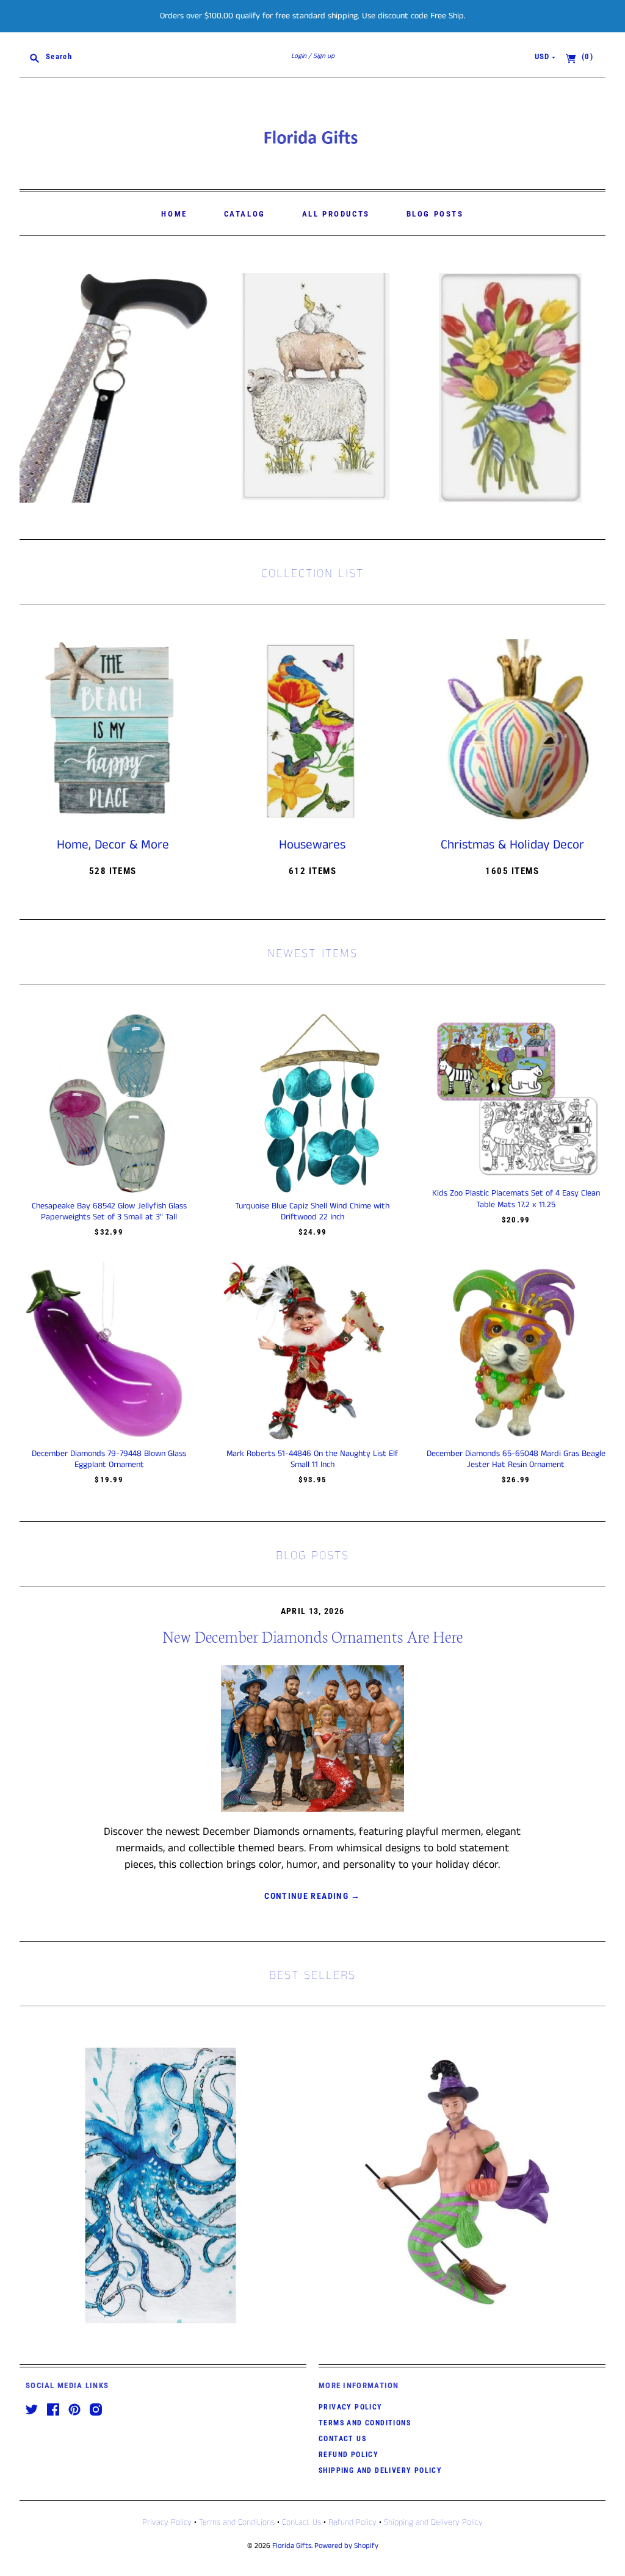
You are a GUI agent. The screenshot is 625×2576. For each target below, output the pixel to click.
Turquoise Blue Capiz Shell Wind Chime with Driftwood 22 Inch (312, 1211)
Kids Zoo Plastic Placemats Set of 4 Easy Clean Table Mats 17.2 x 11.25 (516, 1199)
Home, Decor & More (113, 845)
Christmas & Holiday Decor (512, 845)
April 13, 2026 (313, 1611)
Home (174, 214)
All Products (336, 214)
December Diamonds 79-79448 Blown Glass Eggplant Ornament (109, 1459)
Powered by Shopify (346, 2546)
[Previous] (33, 388)
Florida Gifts (292, 2546)
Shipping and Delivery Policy (380, 2470)
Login (299, 56)
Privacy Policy (351, 2407)
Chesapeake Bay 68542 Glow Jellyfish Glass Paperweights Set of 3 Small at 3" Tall (109, 1211)
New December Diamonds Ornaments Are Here (312, 1636)
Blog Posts (435, 214)
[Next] (592, 388)
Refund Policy (349, 2455)
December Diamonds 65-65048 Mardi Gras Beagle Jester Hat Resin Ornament (516, 1459)
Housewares (312, 845)
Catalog (245, 214)
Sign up (324, 56)
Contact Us (342, 2439)
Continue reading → (312, 1896)
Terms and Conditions (365, 2423)
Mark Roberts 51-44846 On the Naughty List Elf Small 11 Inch (312, 1459)
